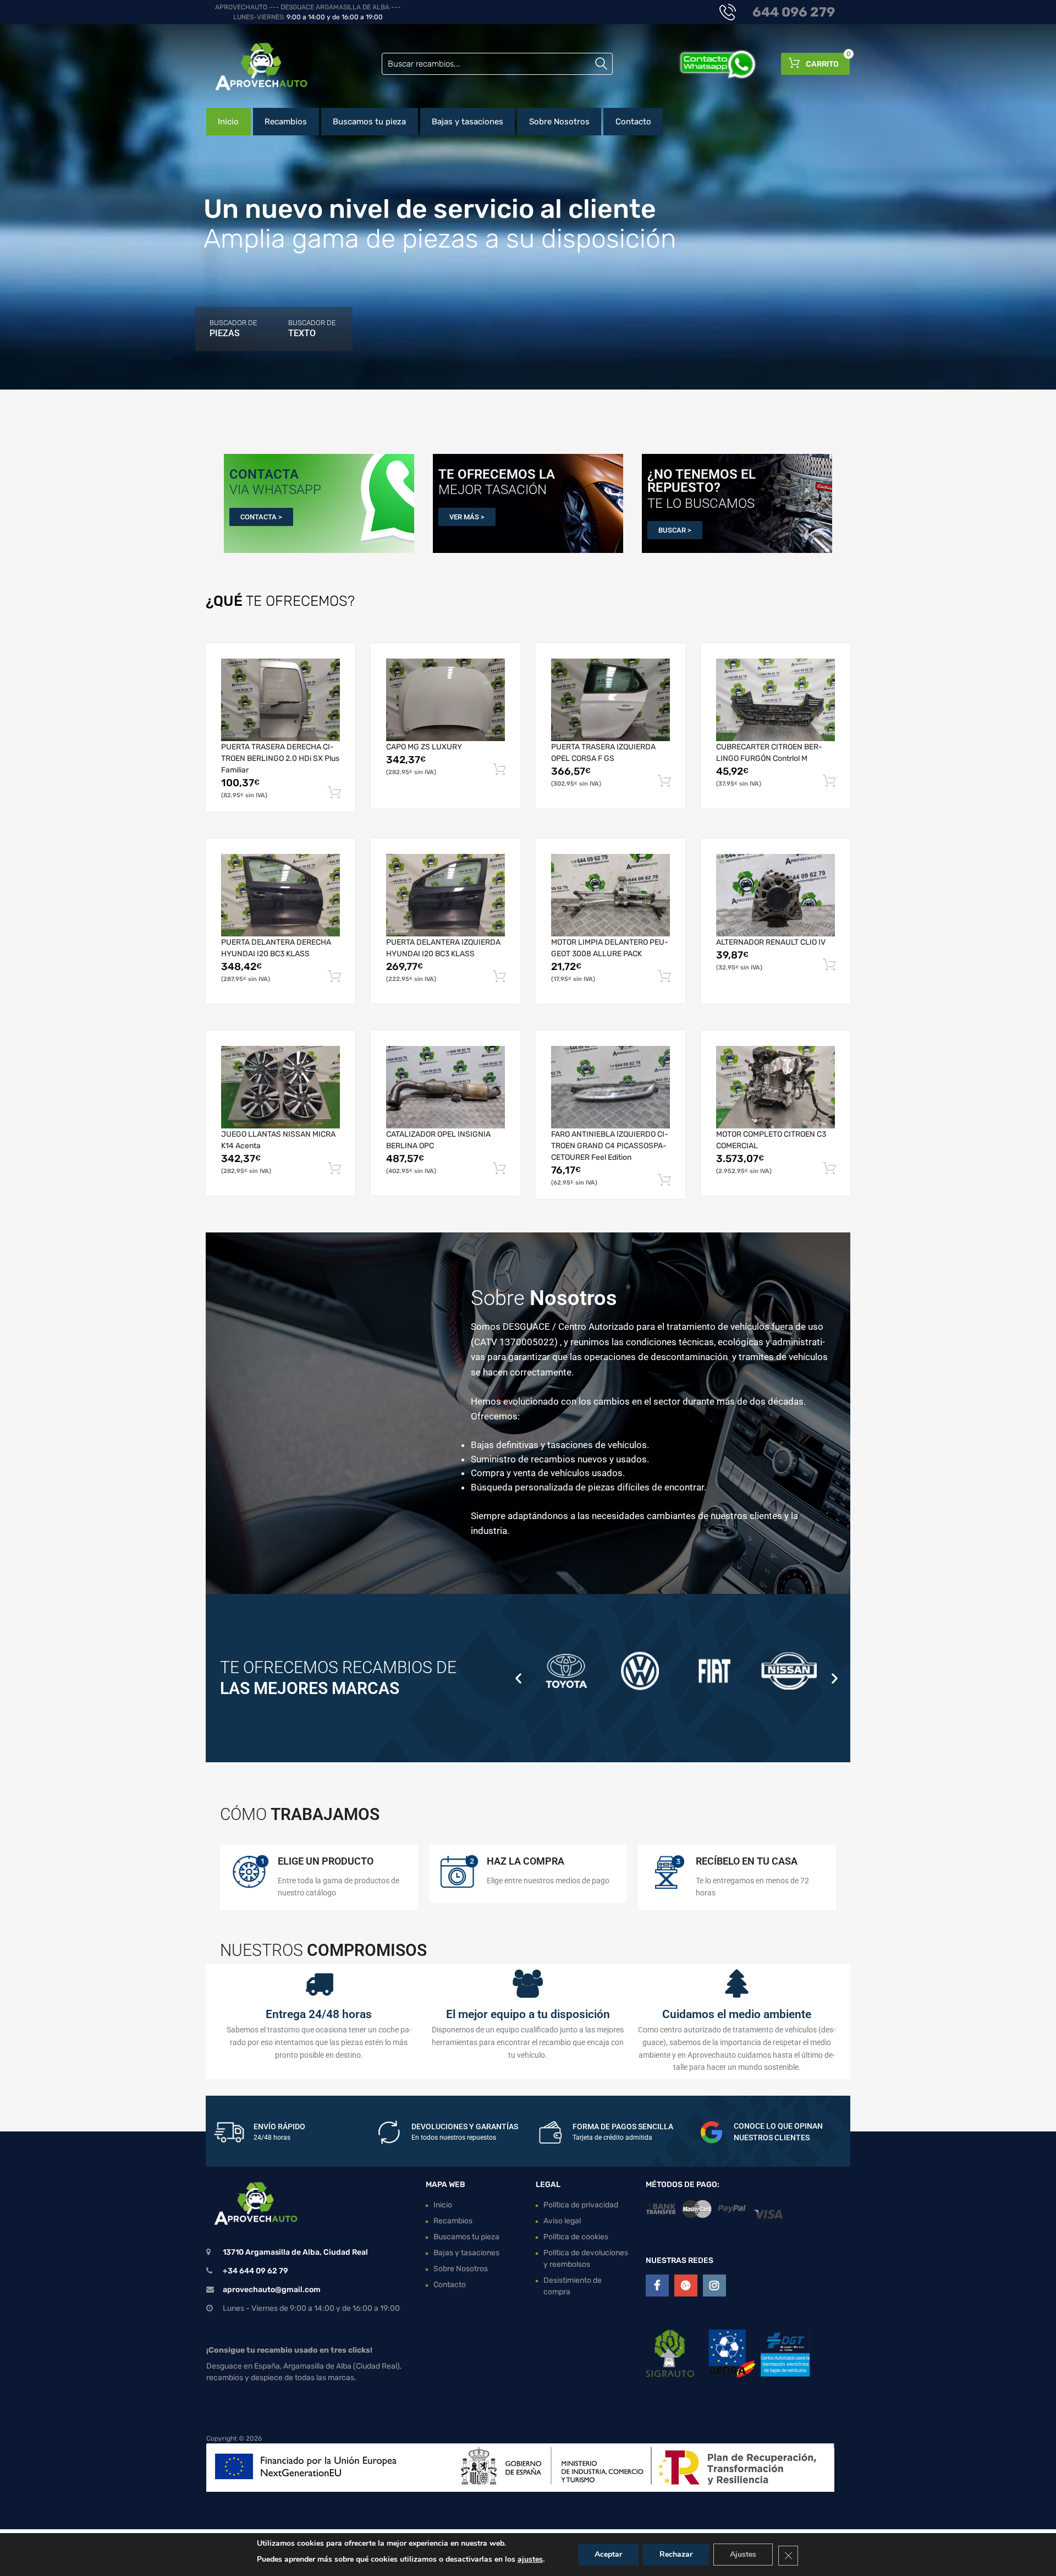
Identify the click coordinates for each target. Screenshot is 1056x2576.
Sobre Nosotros (559, 122)
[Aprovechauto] (253, 66)
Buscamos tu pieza (369, 122)
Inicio (228, 122)
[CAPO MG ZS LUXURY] (446, 700)
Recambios (286, 122)
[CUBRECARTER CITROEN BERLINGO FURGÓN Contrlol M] (776, 700)
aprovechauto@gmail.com (272, 2290)
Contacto (633, 122)
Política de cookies (576, 2237)
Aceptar (608, 2554)
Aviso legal (562, 2221)
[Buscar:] (497, 64)
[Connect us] (657, 2285)
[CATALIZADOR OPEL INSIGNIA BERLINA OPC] (446, 1087)
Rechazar (676, 2554)
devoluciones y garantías (465, 2126)
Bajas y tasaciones (468, 122)
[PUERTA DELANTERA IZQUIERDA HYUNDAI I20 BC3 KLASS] (446, 895)
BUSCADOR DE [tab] (233, 328)
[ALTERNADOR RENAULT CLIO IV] (776, 895)
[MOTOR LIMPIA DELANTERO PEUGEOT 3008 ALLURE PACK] (610, 895)
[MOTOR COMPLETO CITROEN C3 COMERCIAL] (776, 1087)
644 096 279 (794, 12)
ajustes (530, 2559)
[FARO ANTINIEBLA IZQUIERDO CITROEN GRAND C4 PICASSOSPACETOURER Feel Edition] (610, 1087)
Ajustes (743, 2554)
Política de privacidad (581, 2205)
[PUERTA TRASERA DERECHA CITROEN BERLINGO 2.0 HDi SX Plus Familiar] (280, 700)
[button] (518, 1678)
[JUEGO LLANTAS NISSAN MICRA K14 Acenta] (280, 1087)
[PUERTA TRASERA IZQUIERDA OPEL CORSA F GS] (610, 700)
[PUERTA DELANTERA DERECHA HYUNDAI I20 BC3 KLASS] (280, 895)
